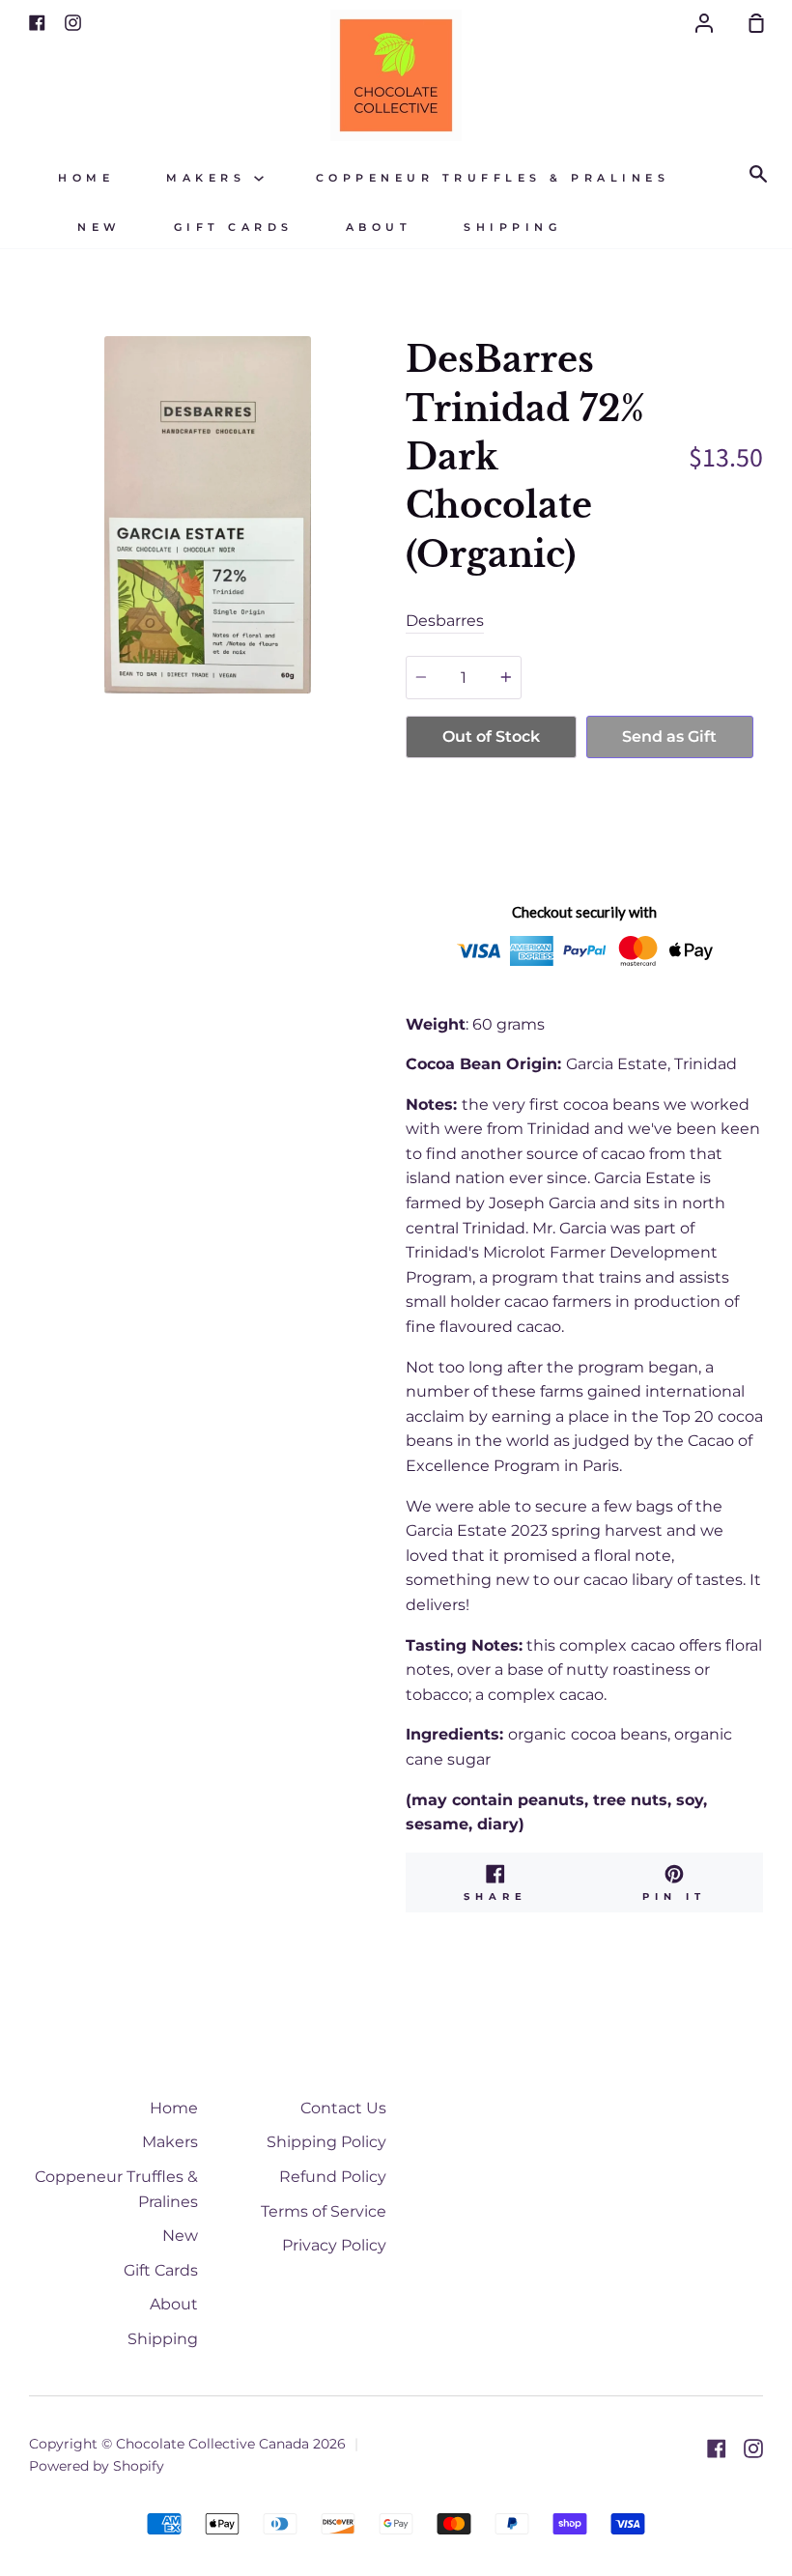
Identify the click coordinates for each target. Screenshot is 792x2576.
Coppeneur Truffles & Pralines (493, 178)
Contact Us (343, 2108)
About (379, 227)
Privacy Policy (334, 2245)
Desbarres (445, 621)
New (99, 227)
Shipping (512, 227)
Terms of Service (324, 2211)
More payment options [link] (580, 835)
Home (86, 178)
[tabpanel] (208, 515)
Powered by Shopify (97, 2466)
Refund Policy (333, 2177)
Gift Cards (234, 227)
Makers (210, 178)
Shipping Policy (326, 2142)
